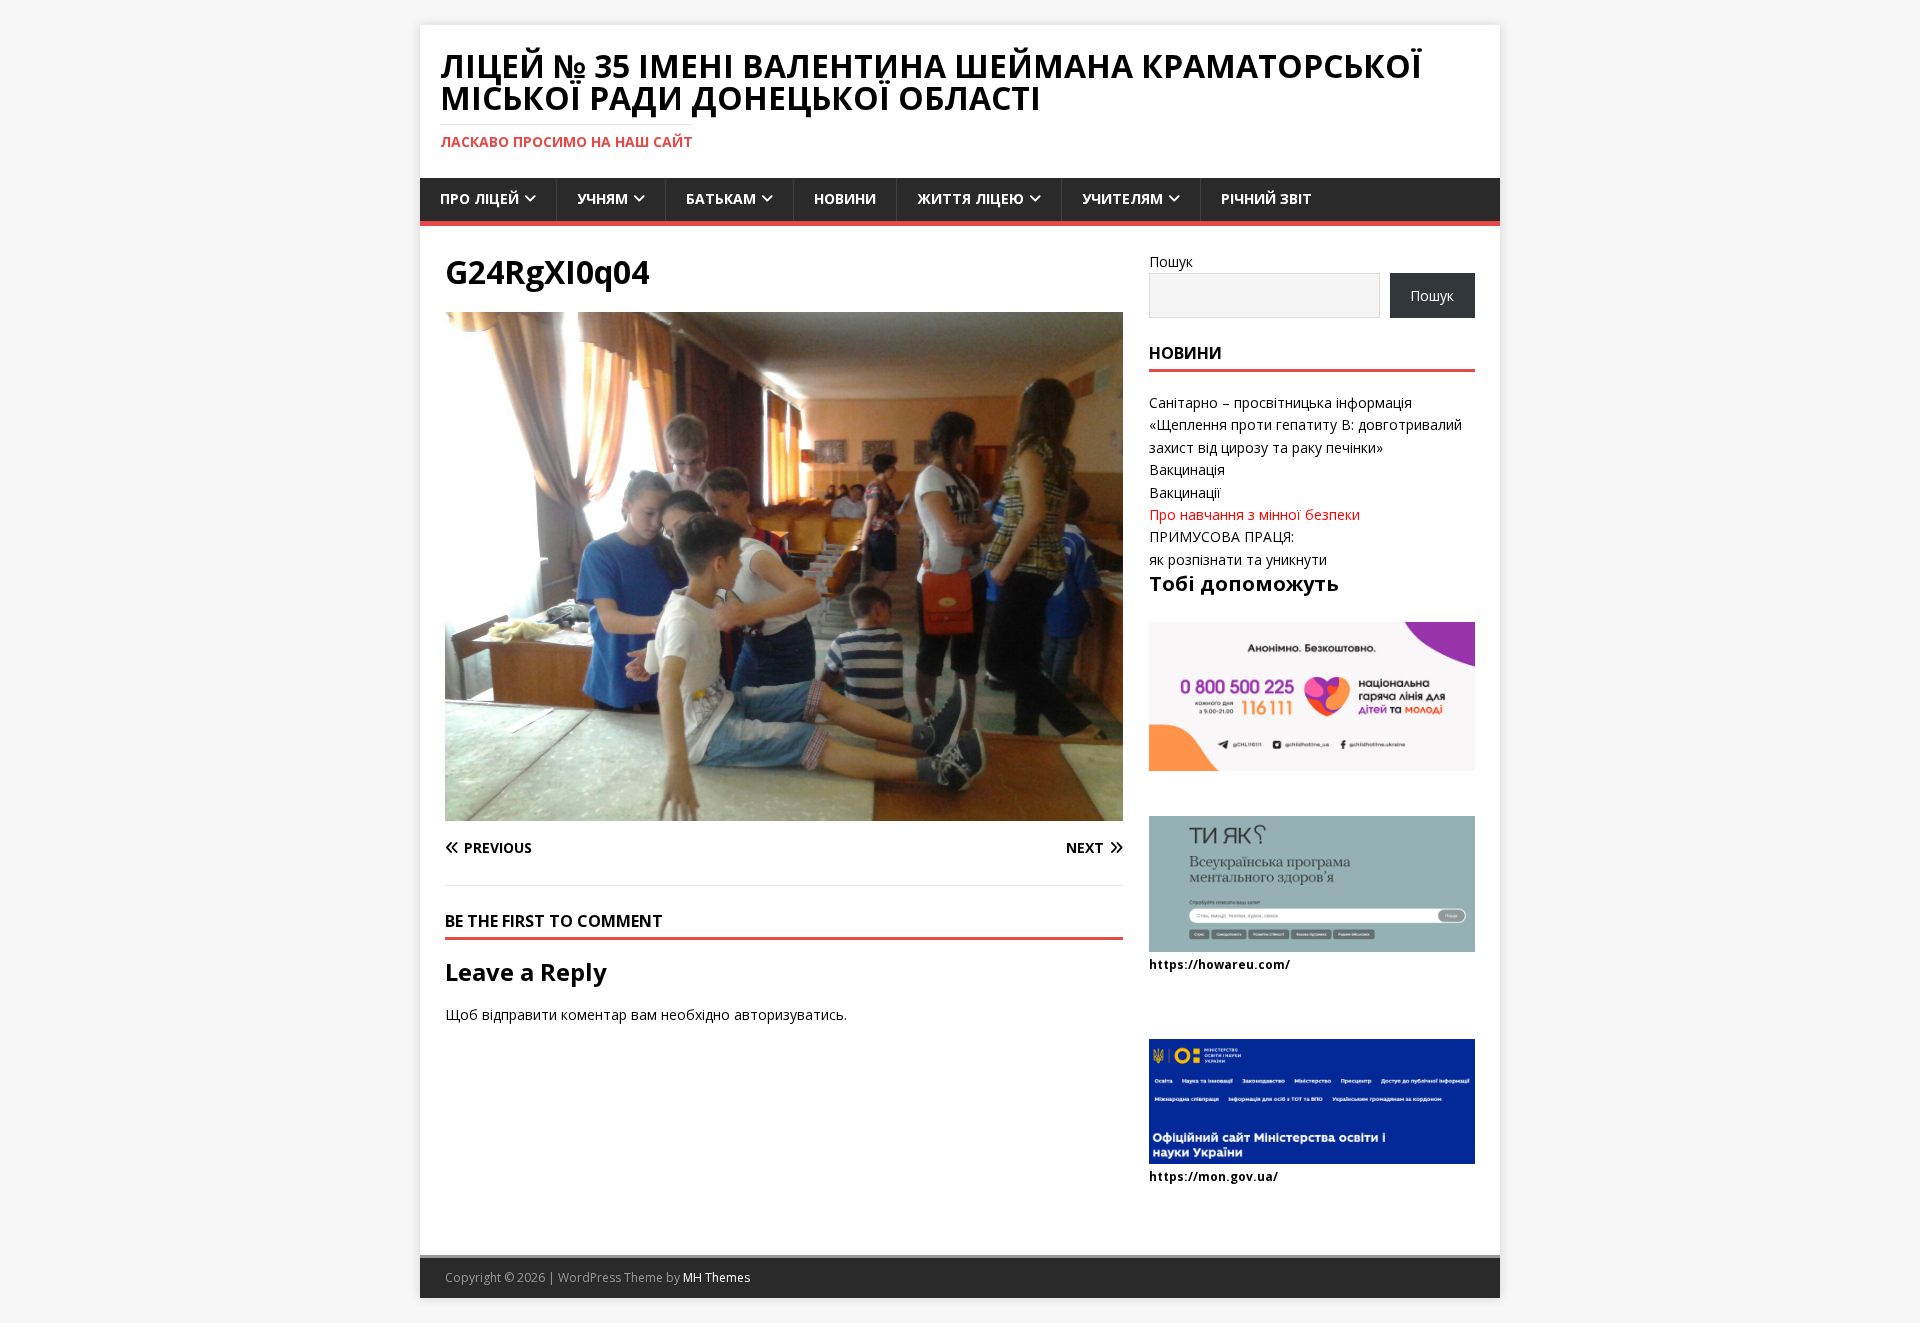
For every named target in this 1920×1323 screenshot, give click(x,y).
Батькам (721, 198)
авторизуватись (789, 1014)
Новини (845, 198)
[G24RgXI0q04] (784, 809)
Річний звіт (1266, 198)
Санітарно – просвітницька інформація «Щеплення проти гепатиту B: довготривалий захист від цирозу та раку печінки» (1305, 425)
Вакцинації (1185, 492)
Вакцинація (1187, 469)
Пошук (1171, 261)
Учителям (1122, 198)
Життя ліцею (970, 198)
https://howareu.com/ (1219, 964)
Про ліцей (479, 198)
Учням (602, 198)
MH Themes (716, 1277)
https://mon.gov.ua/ (1213, 1176)
